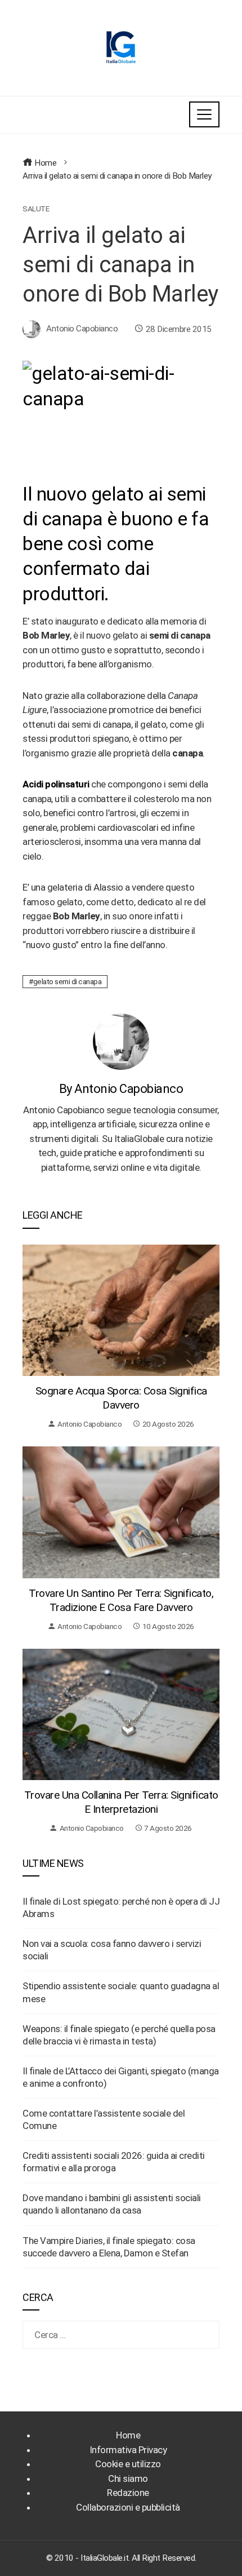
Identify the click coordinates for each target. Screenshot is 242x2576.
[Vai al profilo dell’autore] (121, 1041)
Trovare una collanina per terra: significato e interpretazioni (121, 1802)
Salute (36, 209)
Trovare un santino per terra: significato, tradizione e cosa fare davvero (121, 1600)
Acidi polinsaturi (56, 784)
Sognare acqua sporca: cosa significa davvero (121, 1398)
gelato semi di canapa (68, 981)
